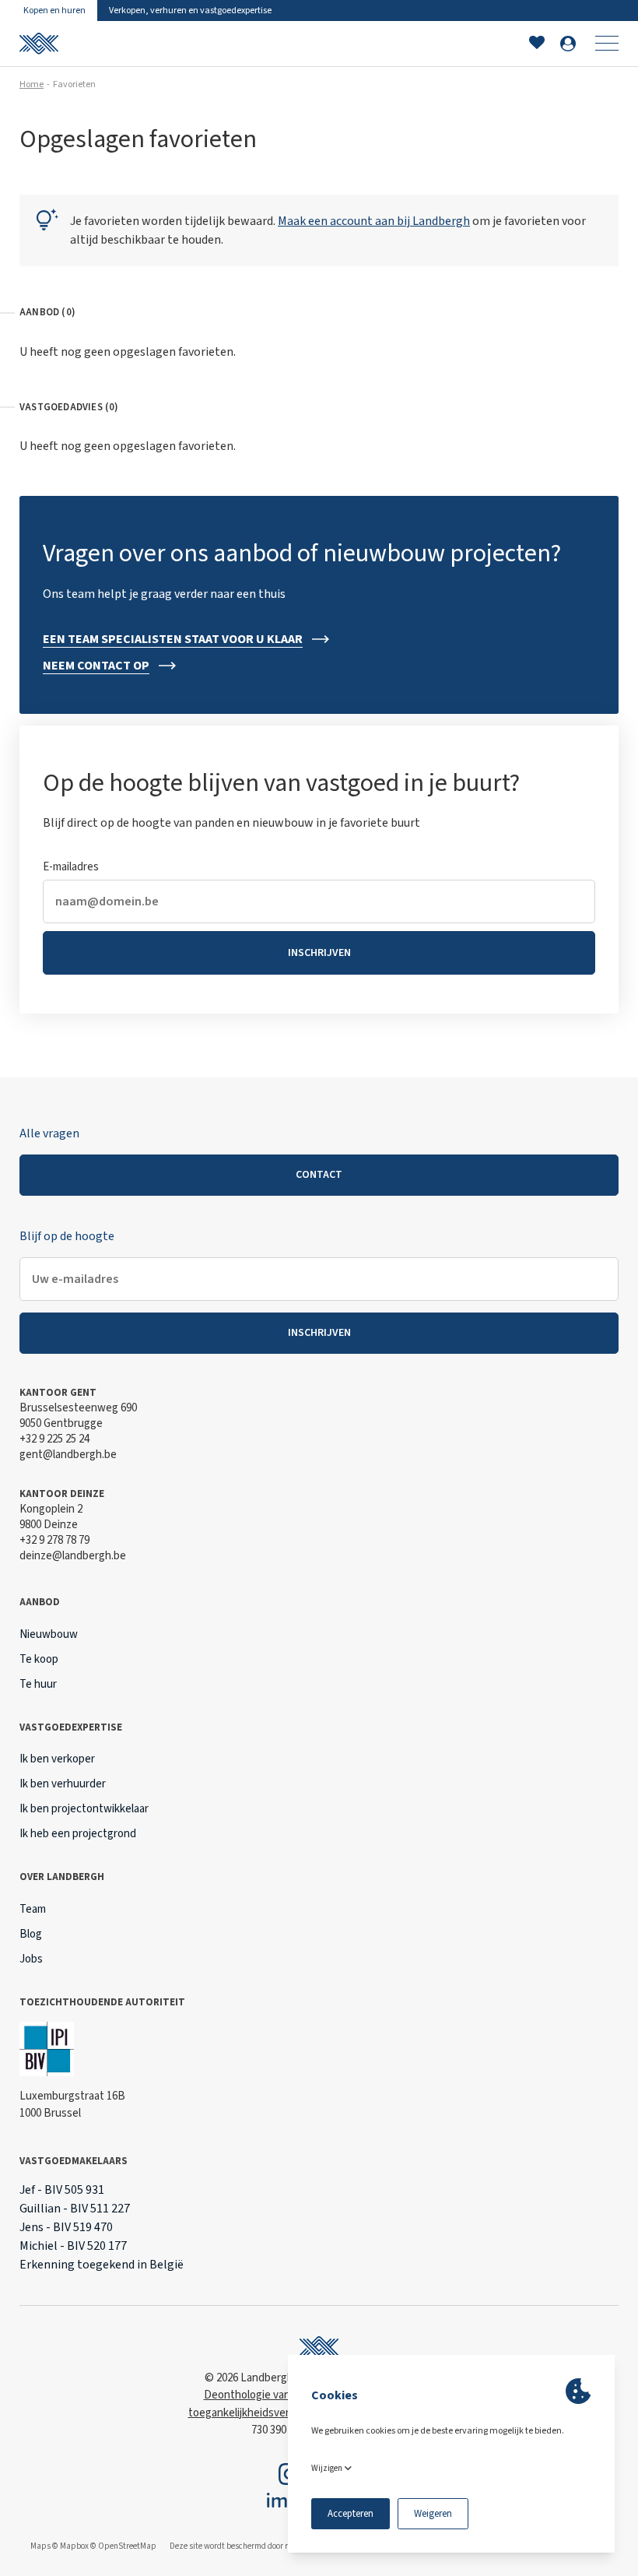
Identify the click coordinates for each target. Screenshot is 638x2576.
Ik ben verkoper (57, 1759)
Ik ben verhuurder (63, 1784)
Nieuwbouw (49, 1634)
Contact (319, 1175)
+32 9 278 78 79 (54, 1540)
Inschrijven (319, 953)
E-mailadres (71, 867)
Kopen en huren (54, 11)
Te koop (39, 1659)
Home (32, 84)
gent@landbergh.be (68, 1455)
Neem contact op (96, 666)
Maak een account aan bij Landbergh (374, 221)
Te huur (38, 1684)
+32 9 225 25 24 (54, 1439)
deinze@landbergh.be (73, 1556)
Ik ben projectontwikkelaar (84, 1809)
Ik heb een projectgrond (78, 1834)
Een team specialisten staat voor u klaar (173, 639)
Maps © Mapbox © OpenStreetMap (93, 2546)
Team (33, 1909)
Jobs (31, 1959)
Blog (31, 1934)
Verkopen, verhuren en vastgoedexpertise (190, 11)
